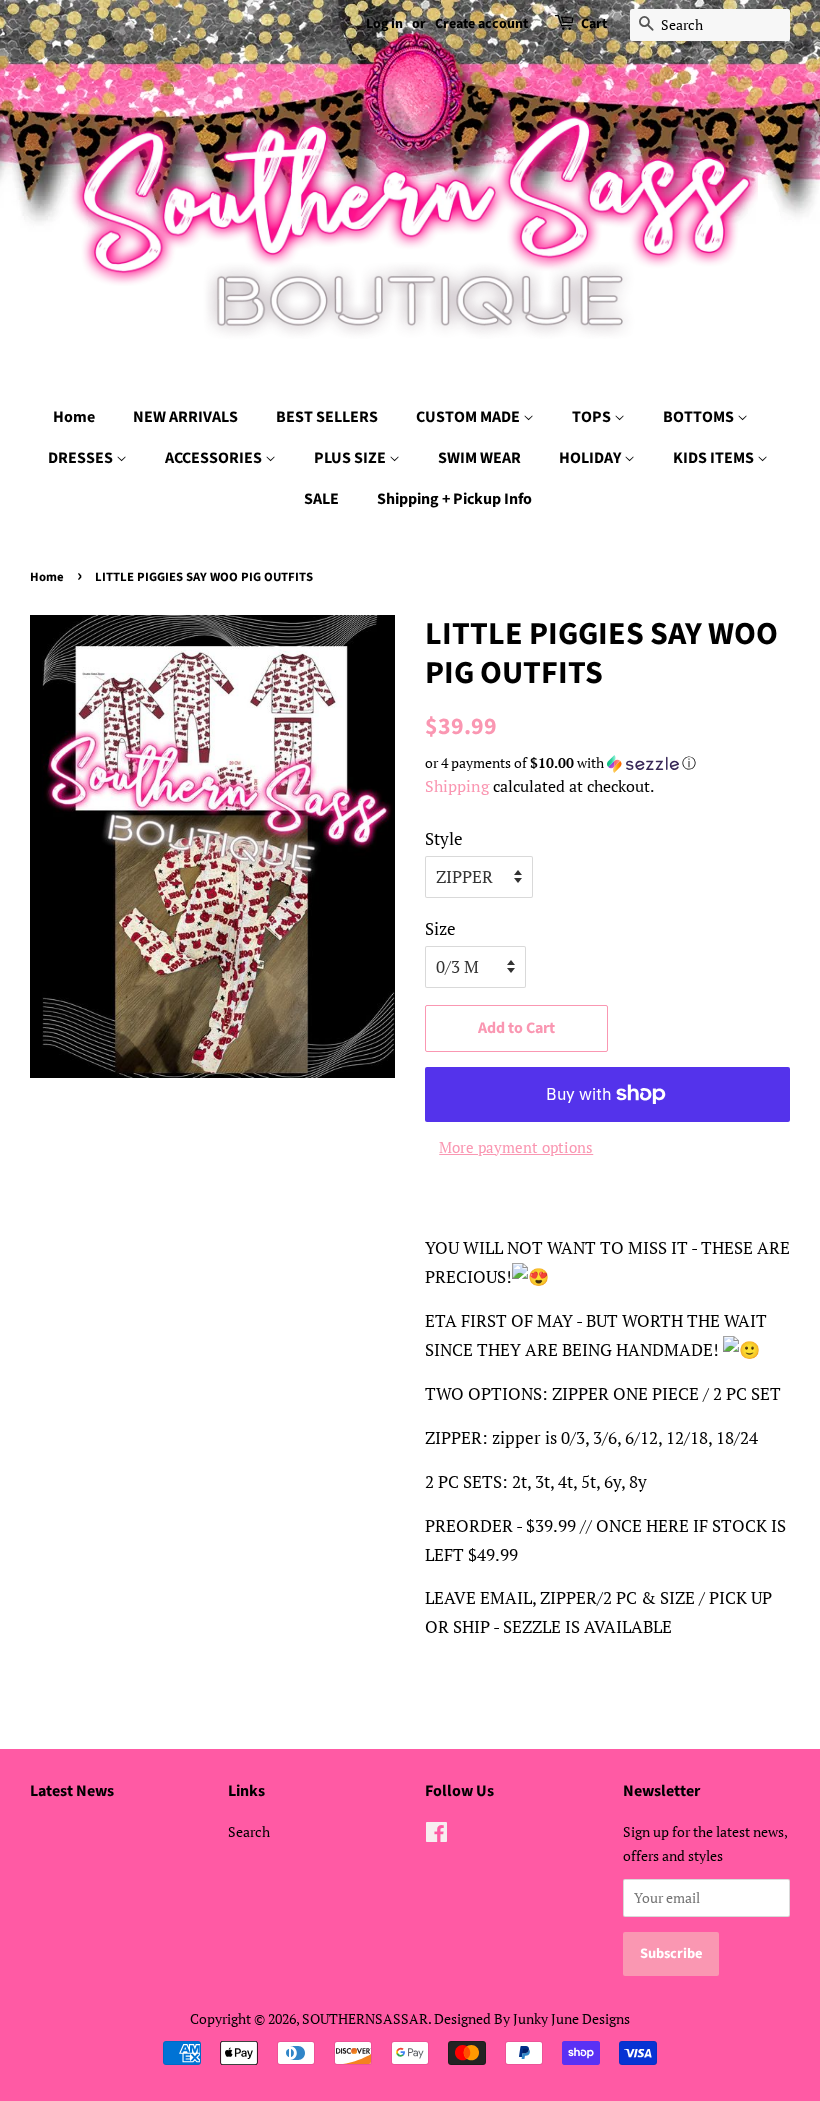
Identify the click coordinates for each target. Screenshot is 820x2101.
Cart (594, 24)
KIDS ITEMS (715, 458)
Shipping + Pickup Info (454, 499)
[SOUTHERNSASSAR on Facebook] (436, 1835)
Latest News (72, 1791)
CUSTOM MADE (469, 417)
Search (249, 1831)
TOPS (593, 417)
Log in (384, 24)
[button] (607, 763)
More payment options (516, 1147)
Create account (481, 24)
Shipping (457, 786)
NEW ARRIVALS (185, 417)
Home (74, 417)
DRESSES (82, 458)
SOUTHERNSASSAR (365, 2018)
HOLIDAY (591, 458)
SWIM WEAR (479, 458)
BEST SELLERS (327, 417)
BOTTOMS (700, 417)
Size (440, 928)
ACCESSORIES (215, 458)
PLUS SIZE (351, 458)
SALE (321, 499)
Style (444, 838)
